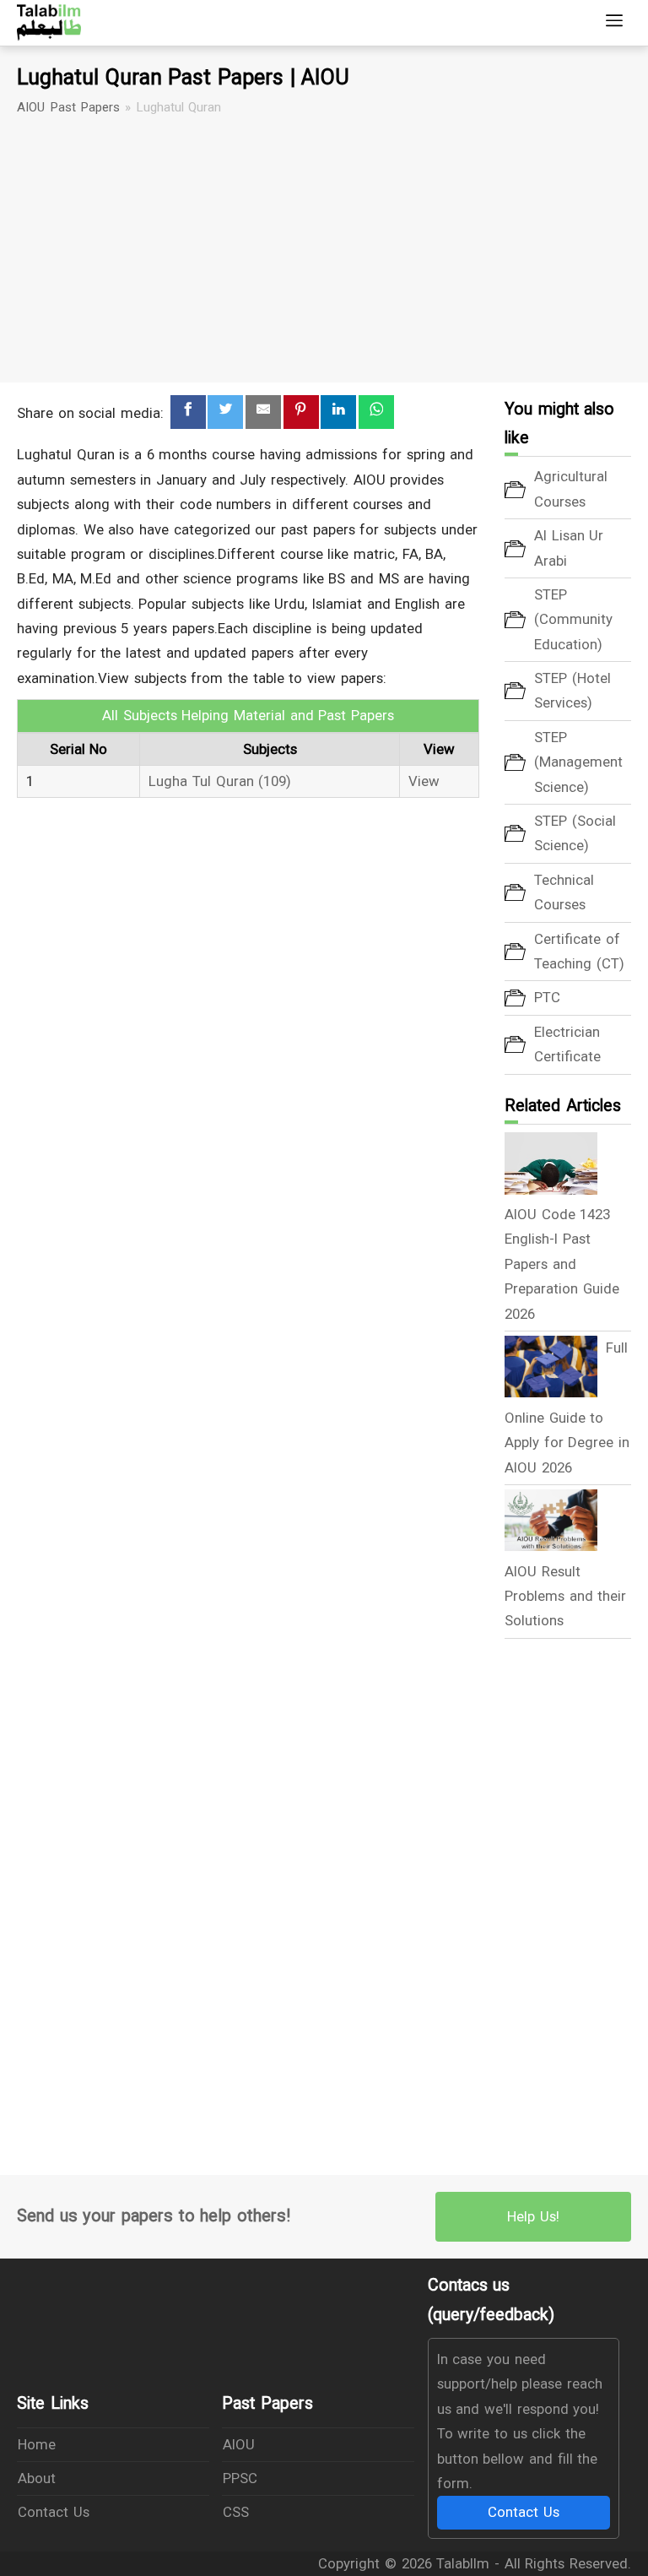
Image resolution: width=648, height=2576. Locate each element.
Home (37, 2444)
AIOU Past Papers (68, 107)
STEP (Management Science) (578, 762)
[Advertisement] (324, 250)
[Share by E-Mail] (263, 412)
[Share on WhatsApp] (376, 412)
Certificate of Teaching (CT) (579, 951)
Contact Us (54, 2512)
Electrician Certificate (567, 1044)
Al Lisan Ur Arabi (569, 548)
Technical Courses (564, 892)
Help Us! (533, 2216)
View (424, 781)
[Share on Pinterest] (301, 412)
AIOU (239, 2444)
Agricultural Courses (571, 488)
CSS (236, 2512)
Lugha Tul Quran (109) (220, 781)
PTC (547, 997)
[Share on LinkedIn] (338, 412)
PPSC (240, 2478)
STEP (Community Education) (573, 619)
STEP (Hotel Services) (572, 690)
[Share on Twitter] (225, 412)
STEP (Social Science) (575, 833)
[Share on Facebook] (188, 412)
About (37, 2478)
